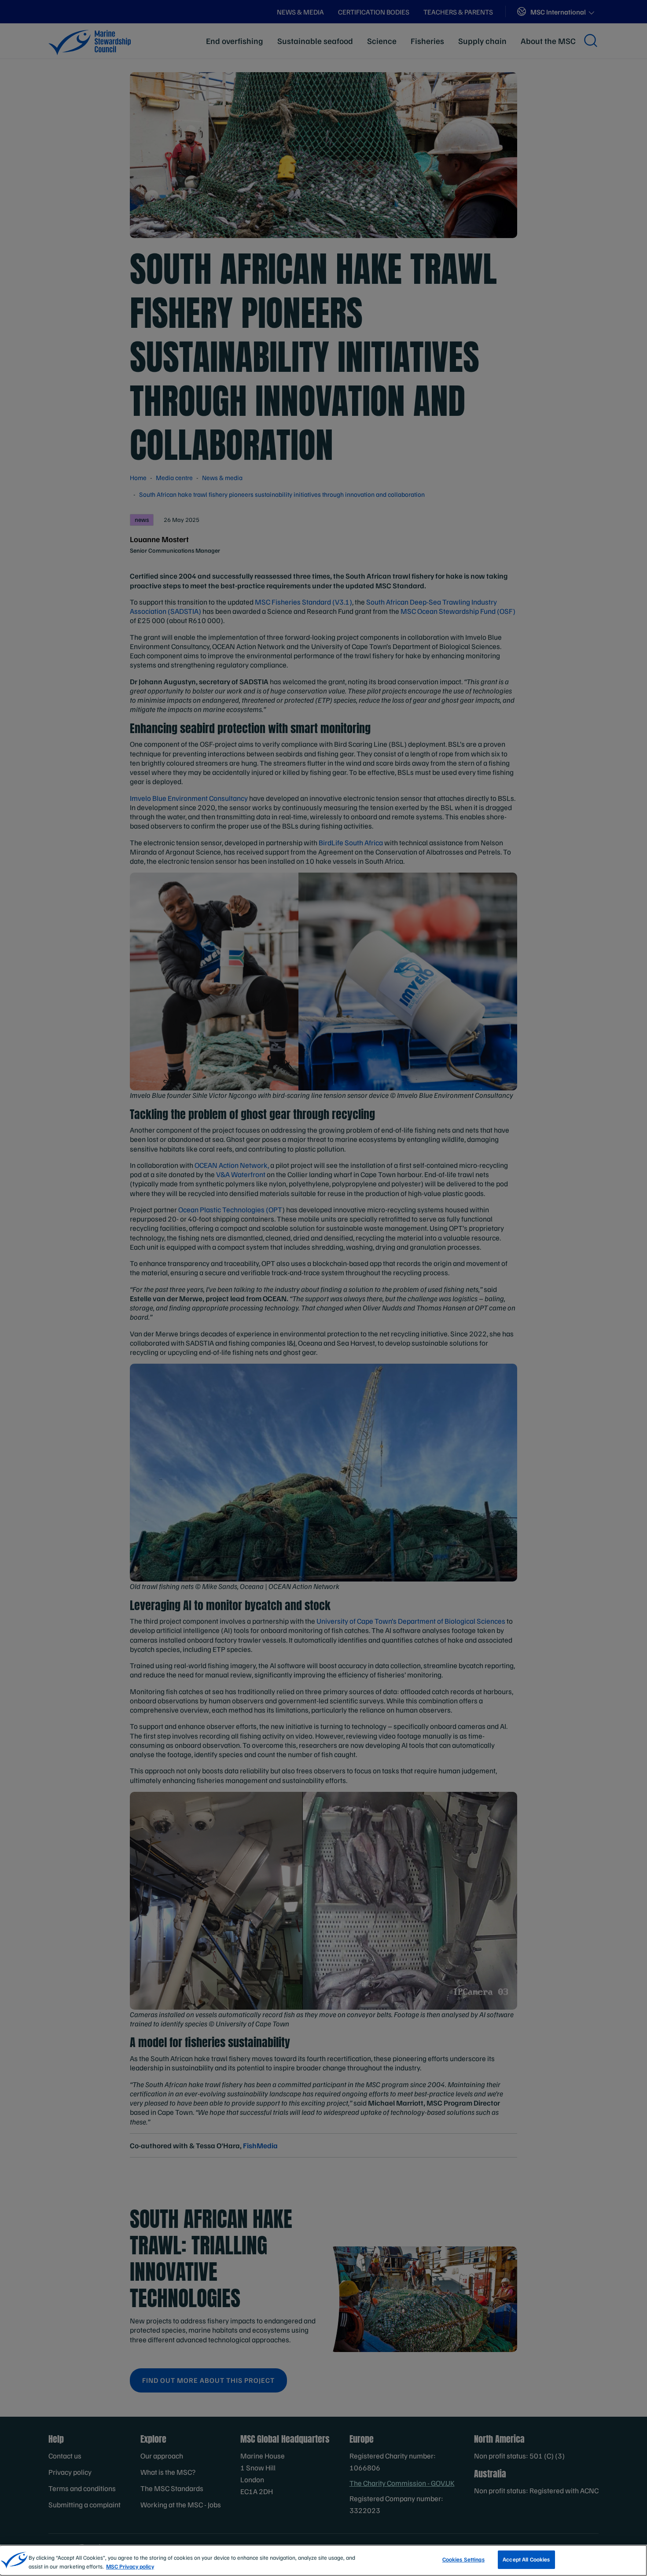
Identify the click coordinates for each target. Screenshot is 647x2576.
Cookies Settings (463, 2559)
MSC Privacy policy (130, 2566)
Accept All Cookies (526, 2559)
